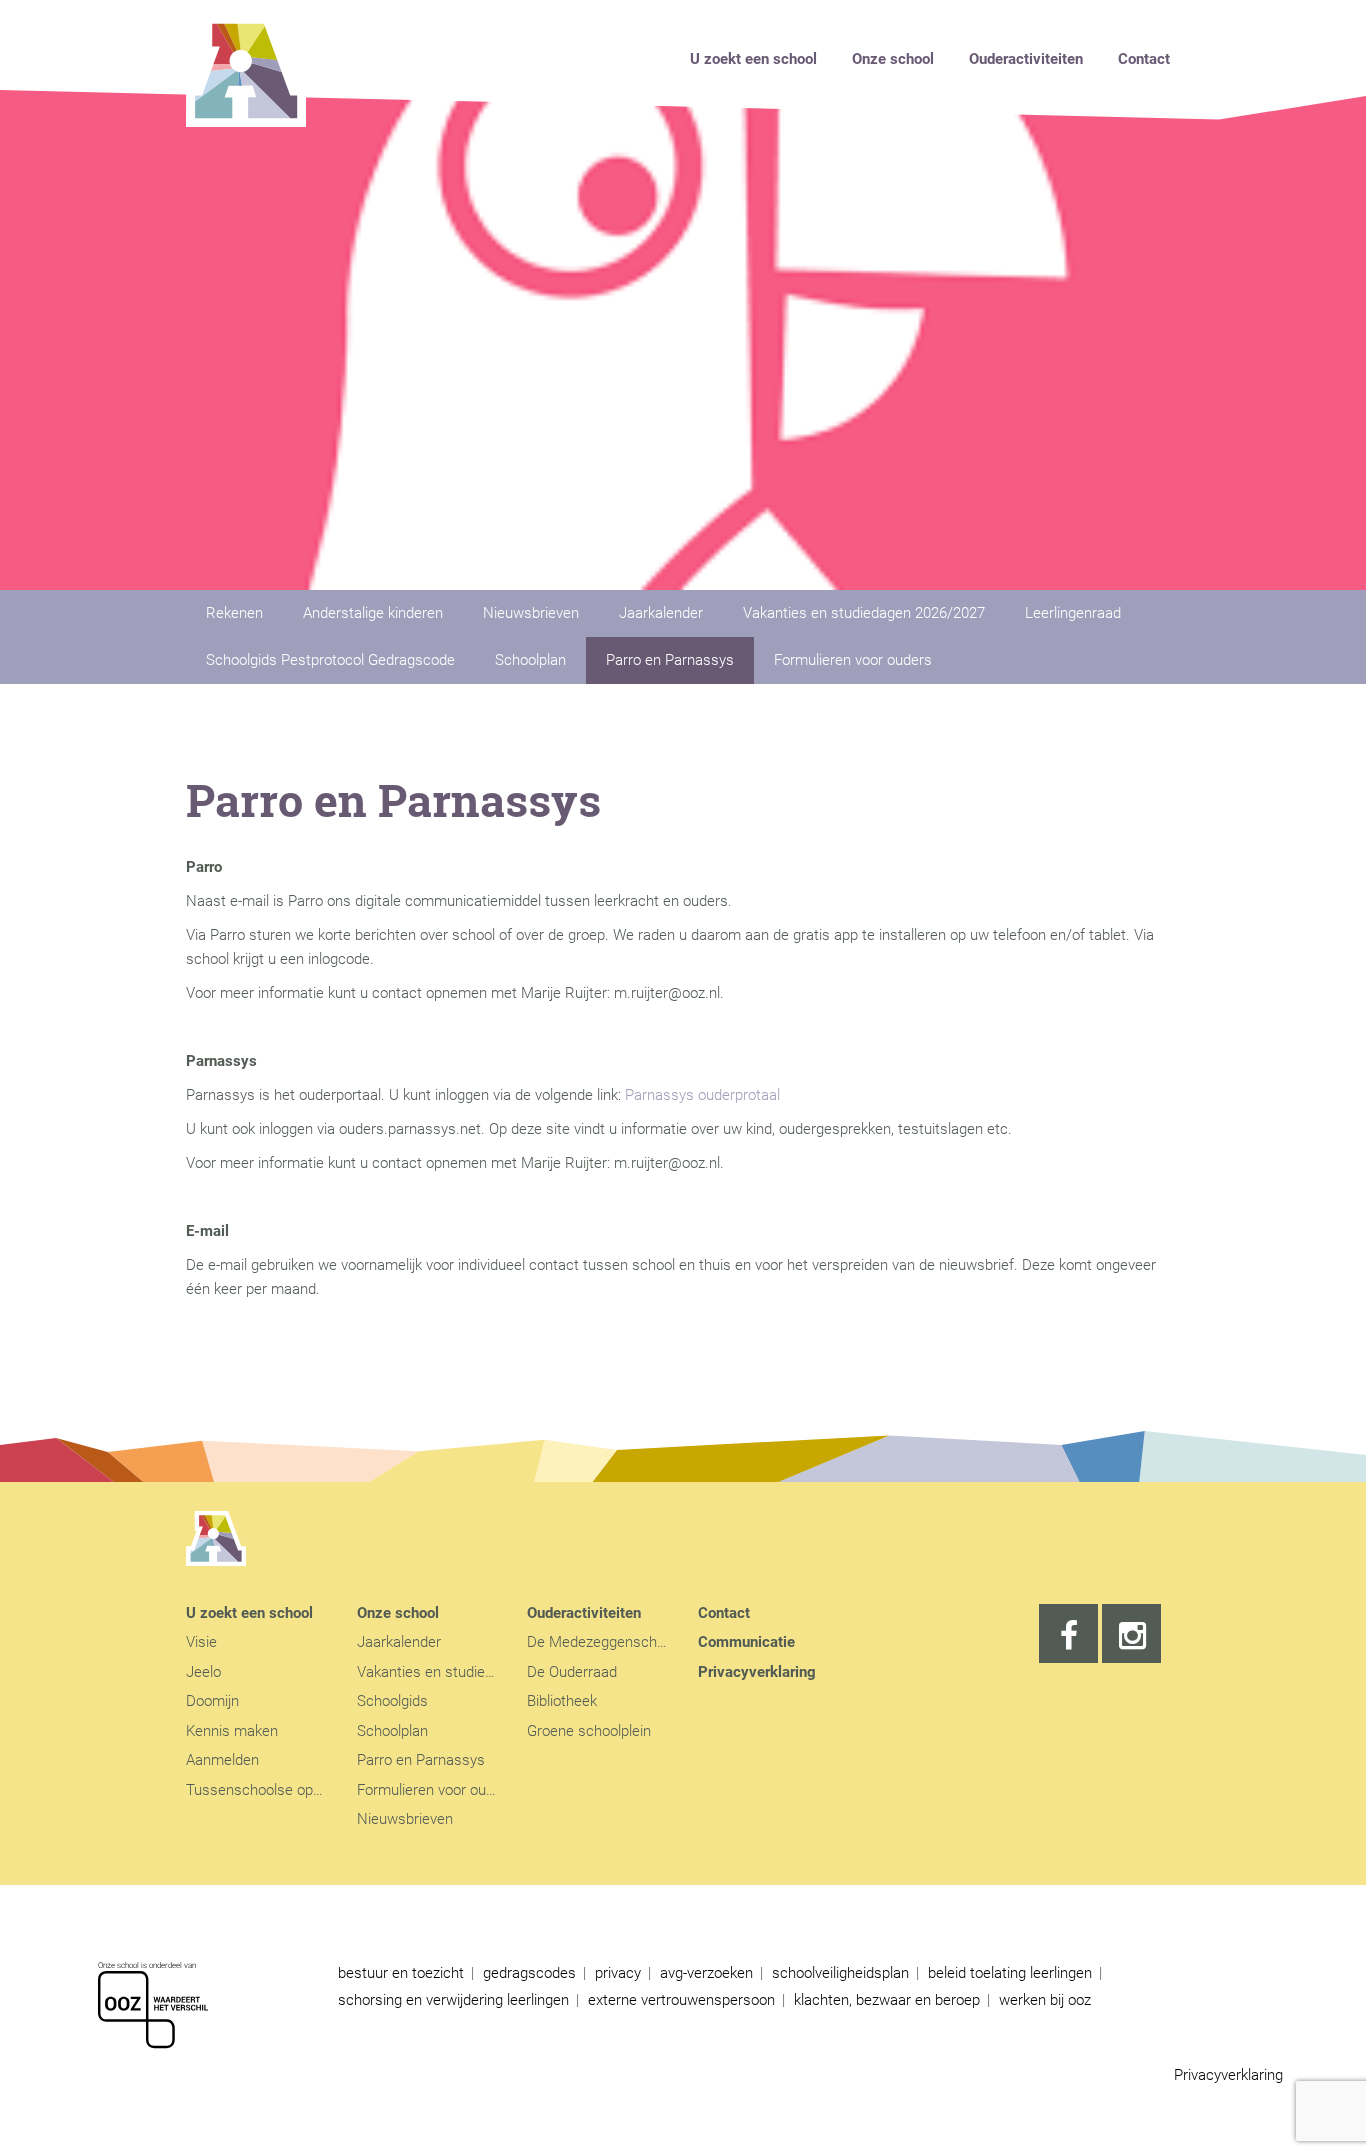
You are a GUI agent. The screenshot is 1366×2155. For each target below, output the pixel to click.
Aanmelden (222, 1760)
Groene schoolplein (589, 1731)
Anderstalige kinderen (373, 613)
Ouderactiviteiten (1026, 59)
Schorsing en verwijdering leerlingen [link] (453, 2000)
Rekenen (234, 613)
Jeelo (203, 1672)
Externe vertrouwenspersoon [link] (681, 2000)
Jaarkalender (661, 613)
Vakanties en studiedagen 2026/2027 (864, 613)
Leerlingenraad (1073, 613)
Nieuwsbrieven (531, 613)
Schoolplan (530, 660)
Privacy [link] (618, 1973)
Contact (1144, 59)
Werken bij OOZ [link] (1045, 2000)
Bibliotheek (562, 1701)
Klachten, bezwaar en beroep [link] (887, 2000)
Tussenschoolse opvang (265, 1790)
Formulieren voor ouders (853, 660)
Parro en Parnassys (670, 660)
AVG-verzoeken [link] (706, 1973)
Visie (201, 1642)
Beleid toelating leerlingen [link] (1010, 1973)
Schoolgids (392, 1701)
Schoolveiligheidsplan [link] (840, 1973)
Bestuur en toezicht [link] (401, 1973)
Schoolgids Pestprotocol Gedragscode (330, 660)
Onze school (893, 59)
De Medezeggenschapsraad (618, 1642)
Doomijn (212, 1701)
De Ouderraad (572, 1672)
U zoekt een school (753, 59)
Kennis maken (232, 1731)
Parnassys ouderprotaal (702, 1095)
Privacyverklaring (757, 1672)
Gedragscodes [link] (529, 1973)
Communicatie (746, 1642)
